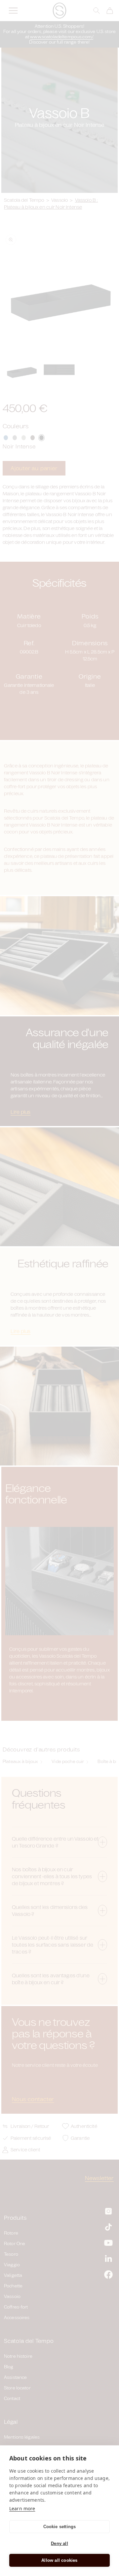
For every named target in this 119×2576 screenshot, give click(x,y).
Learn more (22, 2508)
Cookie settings (60, 2527)
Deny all (59, 2543)
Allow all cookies (59, 2560)
